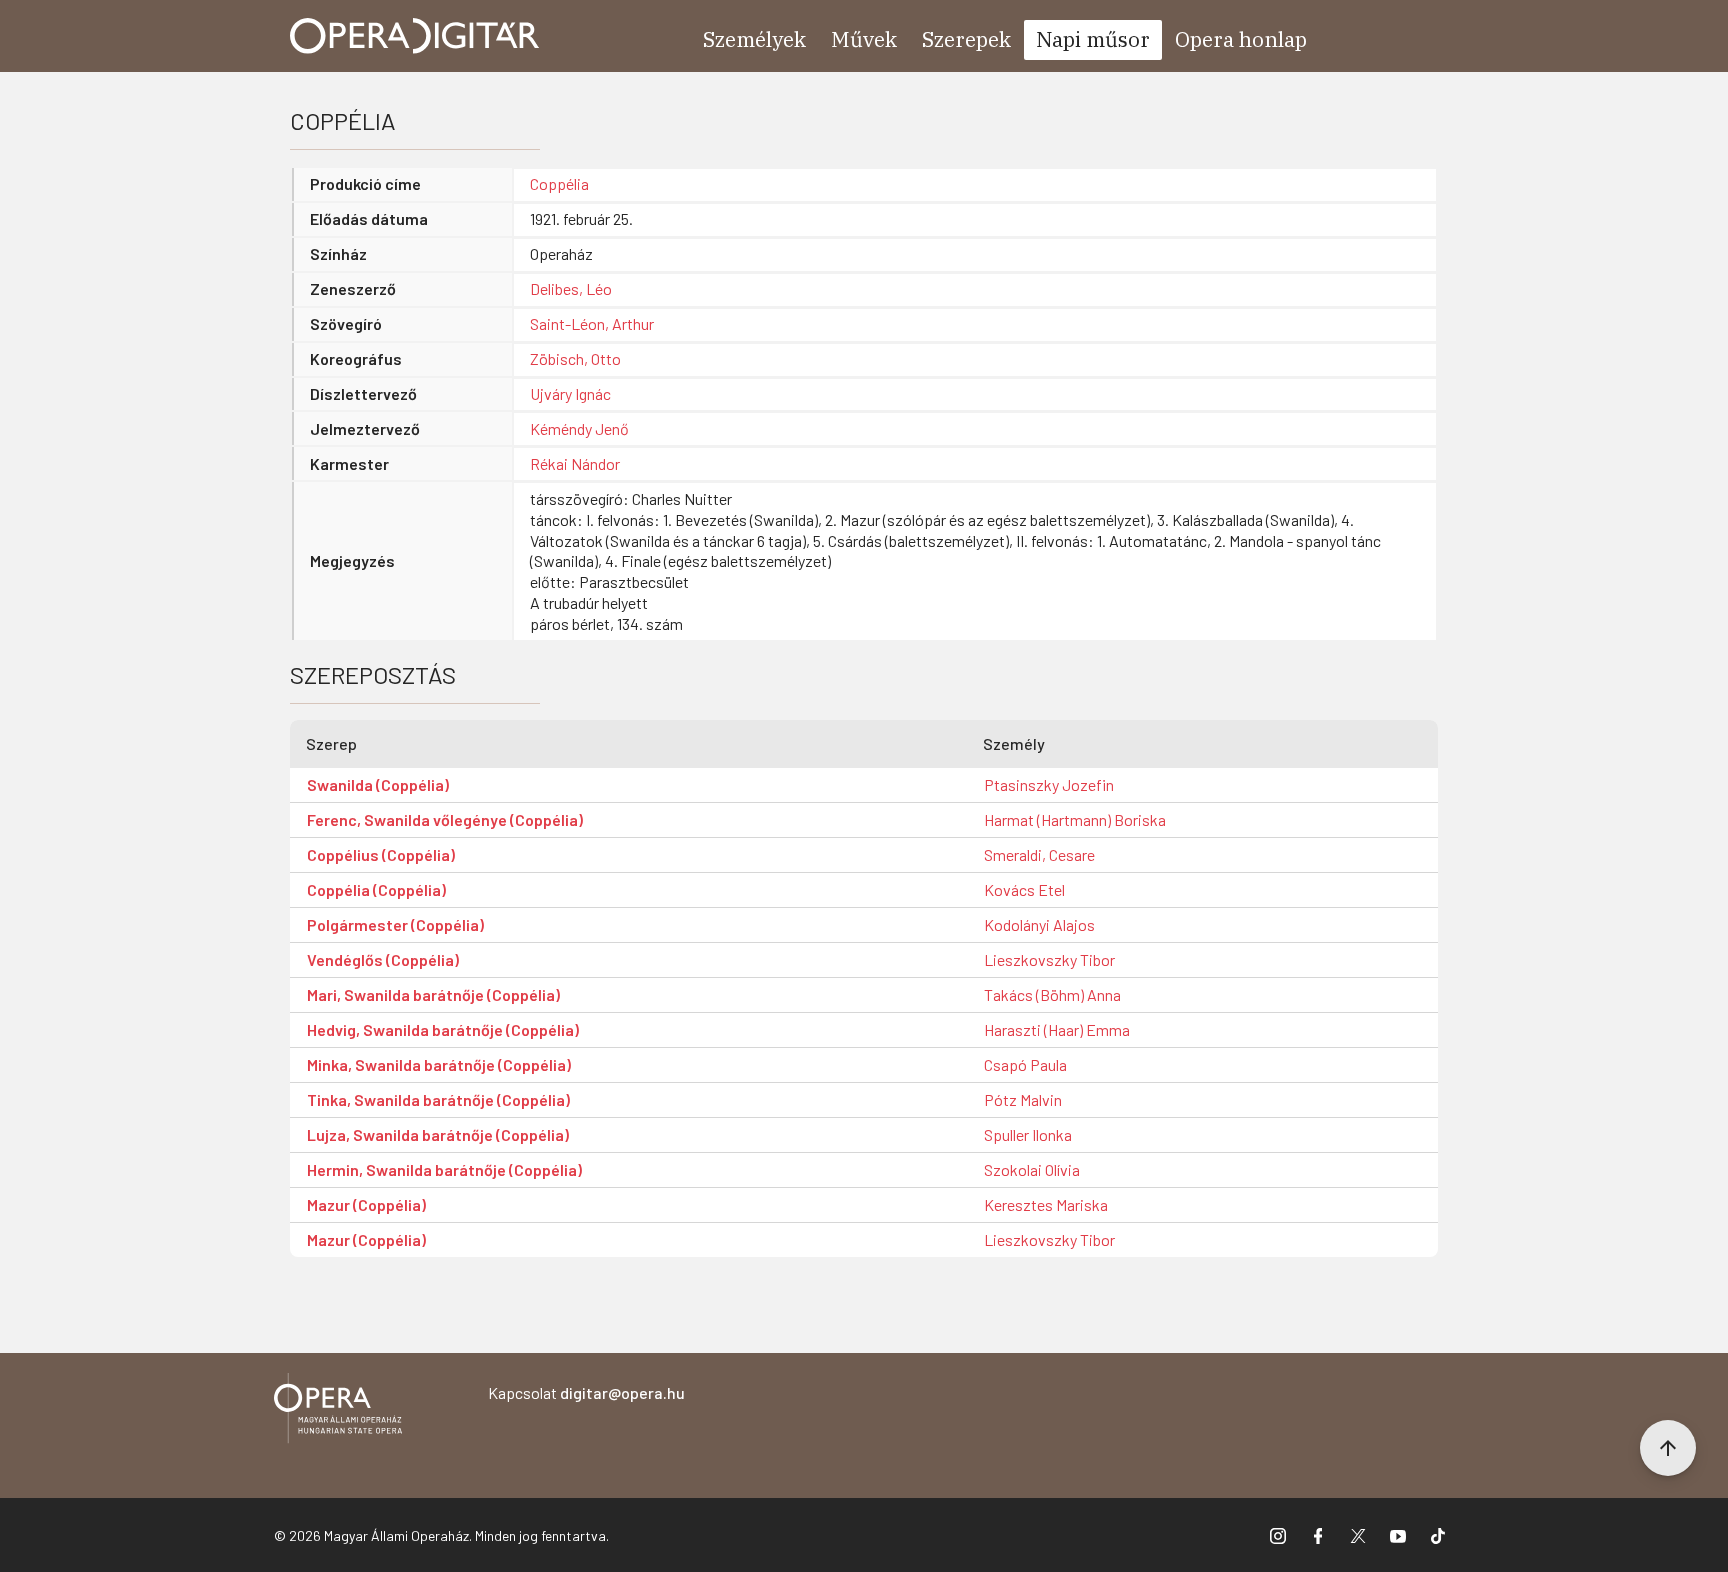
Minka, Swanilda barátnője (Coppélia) (439, 1064)
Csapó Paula (1025, 1064)
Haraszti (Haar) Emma (1057, 1029)
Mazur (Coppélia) (366, 1204)
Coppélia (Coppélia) (376, 889)
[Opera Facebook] (1318, 1535)
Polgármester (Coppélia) (395, 924)
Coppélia (559, 183)
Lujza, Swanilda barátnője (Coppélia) (438, 1134)
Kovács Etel (1024, 889)
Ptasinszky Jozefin (1049, 784)
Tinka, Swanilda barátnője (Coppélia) (438, 1099)
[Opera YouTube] (1398, 1535)
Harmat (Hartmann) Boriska (1075, 819)
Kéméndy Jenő (579, 428)
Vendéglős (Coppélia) (383, 959)
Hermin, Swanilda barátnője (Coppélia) (444, 1169)
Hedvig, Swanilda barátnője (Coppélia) (443, 1029)
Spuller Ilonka (1028, 1134)
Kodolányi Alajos (1039, 924)
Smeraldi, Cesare (1039, 854)
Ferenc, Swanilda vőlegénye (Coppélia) (445, 819)
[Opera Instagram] (1278, 1535)
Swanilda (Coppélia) (378, 784)
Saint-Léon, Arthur (592, 323)
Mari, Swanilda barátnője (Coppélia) (433, 994)
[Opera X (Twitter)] (1358, 1535)
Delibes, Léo (571, 288)
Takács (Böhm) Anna (1052, 994)
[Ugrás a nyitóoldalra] (415, 36)
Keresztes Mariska (1046, 1204)
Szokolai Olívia (1032, 1169)
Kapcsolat (586, 1392)
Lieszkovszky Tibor (1049, 959)
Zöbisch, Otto (575, 358)
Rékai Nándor (575, 463)
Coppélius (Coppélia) (381, 854)
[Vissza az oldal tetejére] (1668, 1448)
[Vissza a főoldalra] (338, 1411)
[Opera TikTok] (1438, 1535)
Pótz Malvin (1023, 1099)
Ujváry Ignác (570, 393)
